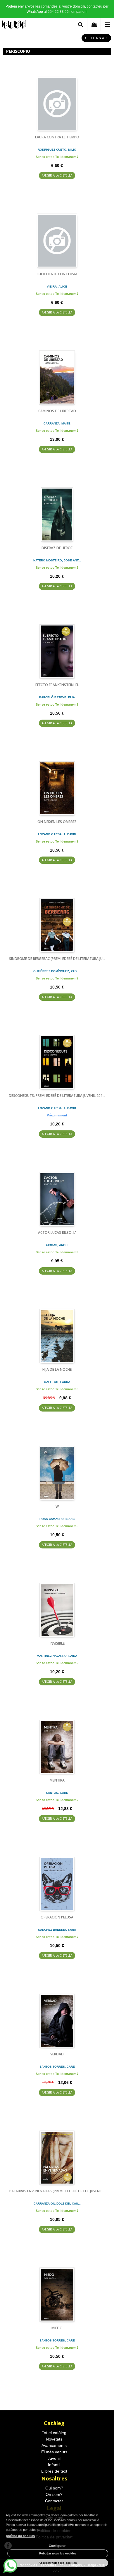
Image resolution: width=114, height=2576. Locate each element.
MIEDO (57, 2328)
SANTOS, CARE (57, 1793)
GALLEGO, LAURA (57, 1382)
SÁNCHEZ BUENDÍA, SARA (57, 1930)
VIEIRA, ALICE (57, 287)
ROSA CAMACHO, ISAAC (57, 1519)
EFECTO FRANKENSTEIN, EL (57, 685)
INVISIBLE (57, 1643)
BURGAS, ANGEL (57, 1245)
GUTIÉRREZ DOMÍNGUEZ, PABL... (57, 971)
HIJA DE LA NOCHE (57, 1369)
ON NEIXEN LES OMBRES (57, 822)
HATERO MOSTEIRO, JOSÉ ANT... (57, 560)
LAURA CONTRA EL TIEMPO (57, 137)
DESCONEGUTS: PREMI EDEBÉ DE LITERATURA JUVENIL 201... (57, 1096)
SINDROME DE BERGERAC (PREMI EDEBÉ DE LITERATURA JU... (57, 959)
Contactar (54, 2501)
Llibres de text (54, 2471)
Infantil (54, 2465)
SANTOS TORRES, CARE (57, 2067)
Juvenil (54, 2458)
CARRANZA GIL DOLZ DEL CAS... (57, 2204)
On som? (54, 2494)
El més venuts (54, 2452)
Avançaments (54, 2445)
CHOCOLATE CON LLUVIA (57, 274)
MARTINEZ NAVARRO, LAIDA (57, 1656)
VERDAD (57, 2054)
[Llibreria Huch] (14, 25)
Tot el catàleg (54, 2433)
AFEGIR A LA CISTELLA (57, 175)
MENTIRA (57, 1780)
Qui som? (54, 2488)
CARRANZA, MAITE (57, 423)
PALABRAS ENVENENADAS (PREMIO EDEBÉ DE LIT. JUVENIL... (57, 2191)
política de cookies (20, 2536)
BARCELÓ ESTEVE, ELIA (57, 697)
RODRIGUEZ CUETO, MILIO (57, 150)
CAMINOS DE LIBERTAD (57, 411)
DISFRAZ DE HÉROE (57, 548)
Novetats (54, 2439)
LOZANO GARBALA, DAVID (57, 834)
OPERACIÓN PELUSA (57, 1917)
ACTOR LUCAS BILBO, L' (57, 1233)
